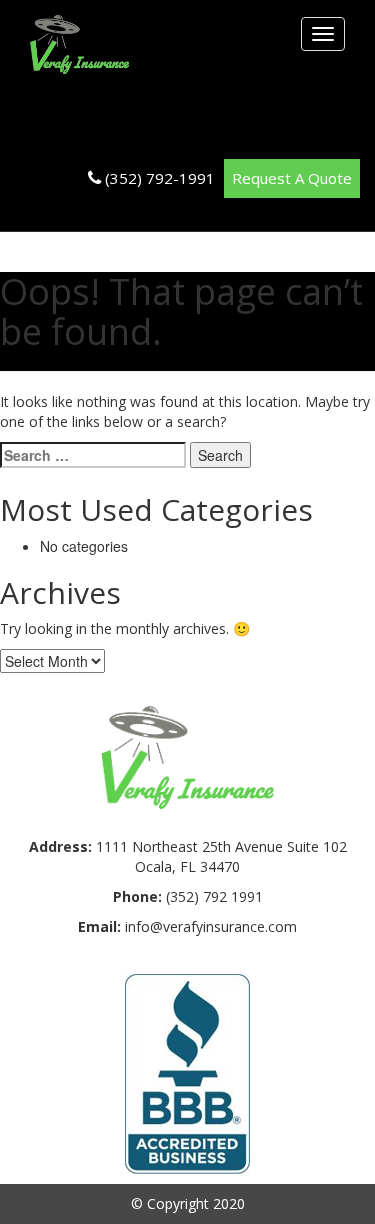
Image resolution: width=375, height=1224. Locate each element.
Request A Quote (292, 178)
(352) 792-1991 (160, 178)
